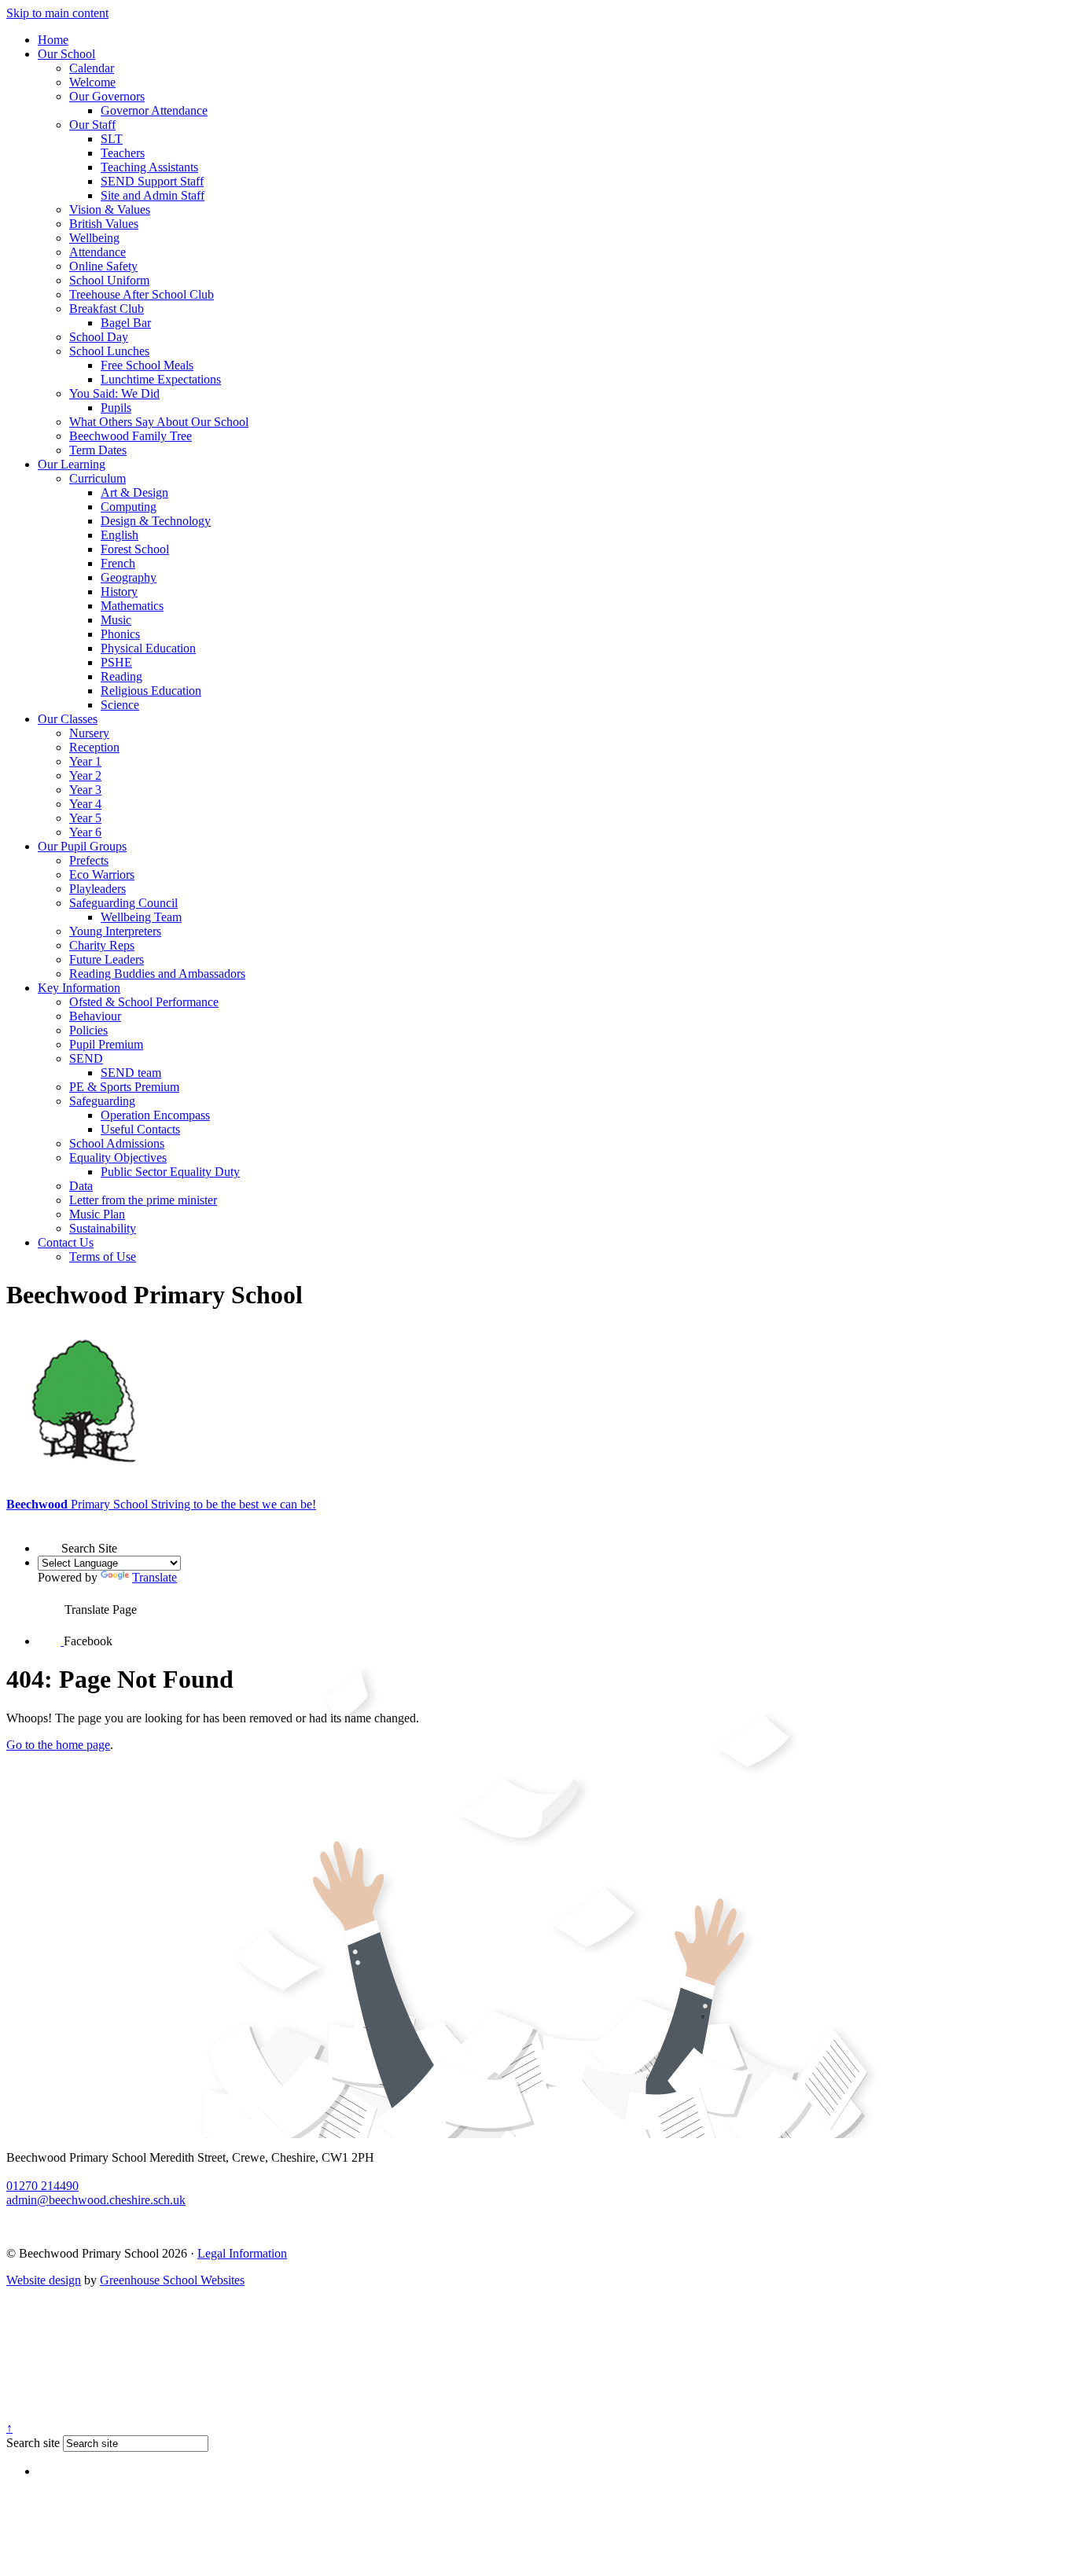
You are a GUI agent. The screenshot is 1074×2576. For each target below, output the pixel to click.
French (118, 563)
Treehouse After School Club (142, 294)
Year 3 (85, 790)
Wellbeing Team (141, 917)
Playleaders (97, 889)
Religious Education (151, 691)
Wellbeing (94, 238)
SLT (112, 139)
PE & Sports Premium (124, 1087)
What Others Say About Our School (159, 422)
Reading (121, 676)
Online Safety (103, 266)
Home (53, 40)
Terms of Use (103, 1257)
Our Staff (92, 125)
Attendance (97, 252)
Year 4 (85, 804)
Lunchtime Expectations (161, 379)
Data (81, 1186)
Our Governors (107, 96)
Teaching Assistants (149, 167)
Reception (94, 747)
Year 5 (85, 818)
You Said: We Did (114, 393)
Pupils (116, 408)
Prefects (89, 860)
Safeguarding (102, 1101)
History (119, 592)
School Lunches (109, 351)
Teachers (123, 153)
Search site (33, 2443)
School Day (99, 337)
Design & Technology (156, 521)
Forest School (135, 549)
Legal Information (242, 2253)
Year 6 (85, 832)
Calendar (92, 68)
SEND (86, 1058)
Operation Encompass (155, 1115)
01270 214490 (42, 2186)
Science (120, 705)
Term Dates (98, 450)
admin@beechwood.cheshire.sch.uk (96, 2200)
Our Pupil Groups (82, 846)
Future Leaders (107, 959)
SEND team (131, 1073)
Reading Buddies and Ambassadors (157, 974)
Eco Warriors (102, 875)
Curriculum (97, 478)
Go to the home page (58, 1745)
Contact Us (66, 1242)
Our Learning (72, 464)
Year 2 (85, 775)
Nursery (89, 733)
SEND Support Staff (152, 181)
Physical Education (148, 648)
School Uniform (109, 280)
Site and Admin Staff (153, 195)
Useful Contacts (140, 1129)
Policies (88, 1030)
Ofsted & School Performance (144, 1002)
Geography (129, 577)
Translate (154, 1577)
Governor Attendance (154, 110)
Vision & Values (110, 209)
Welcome (92, 82)
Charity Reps (102, 945)
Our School (66, 54)
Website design (44, 2280)
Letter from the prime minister (143, 1200)
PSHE (116, 662)
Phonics (120, 634)
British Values (104, 224)
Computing (129, 507)
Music (116, 620)
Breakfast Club (107, 309)
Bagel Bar (126, 323)
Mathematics (132, 606)
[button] (50, 1538)
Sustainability (103, 1228)
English (120, 535)
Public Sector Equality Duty (170, 1172)
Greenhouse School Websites (172, 2280)
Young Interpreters (115, 931)
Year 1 (85, 761)
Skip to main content (57, 13)
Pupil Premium (106, 1044)
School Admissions (117, 1143)
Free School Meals (147, 365)
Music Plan (97, 1214)
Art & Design (134, 492)
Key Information (79, 988)
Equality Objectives (118, 1158)
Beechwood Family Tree (131, 436)
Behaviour (95, 1016)
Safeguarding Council (123, 903)
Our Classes (68, 719)
